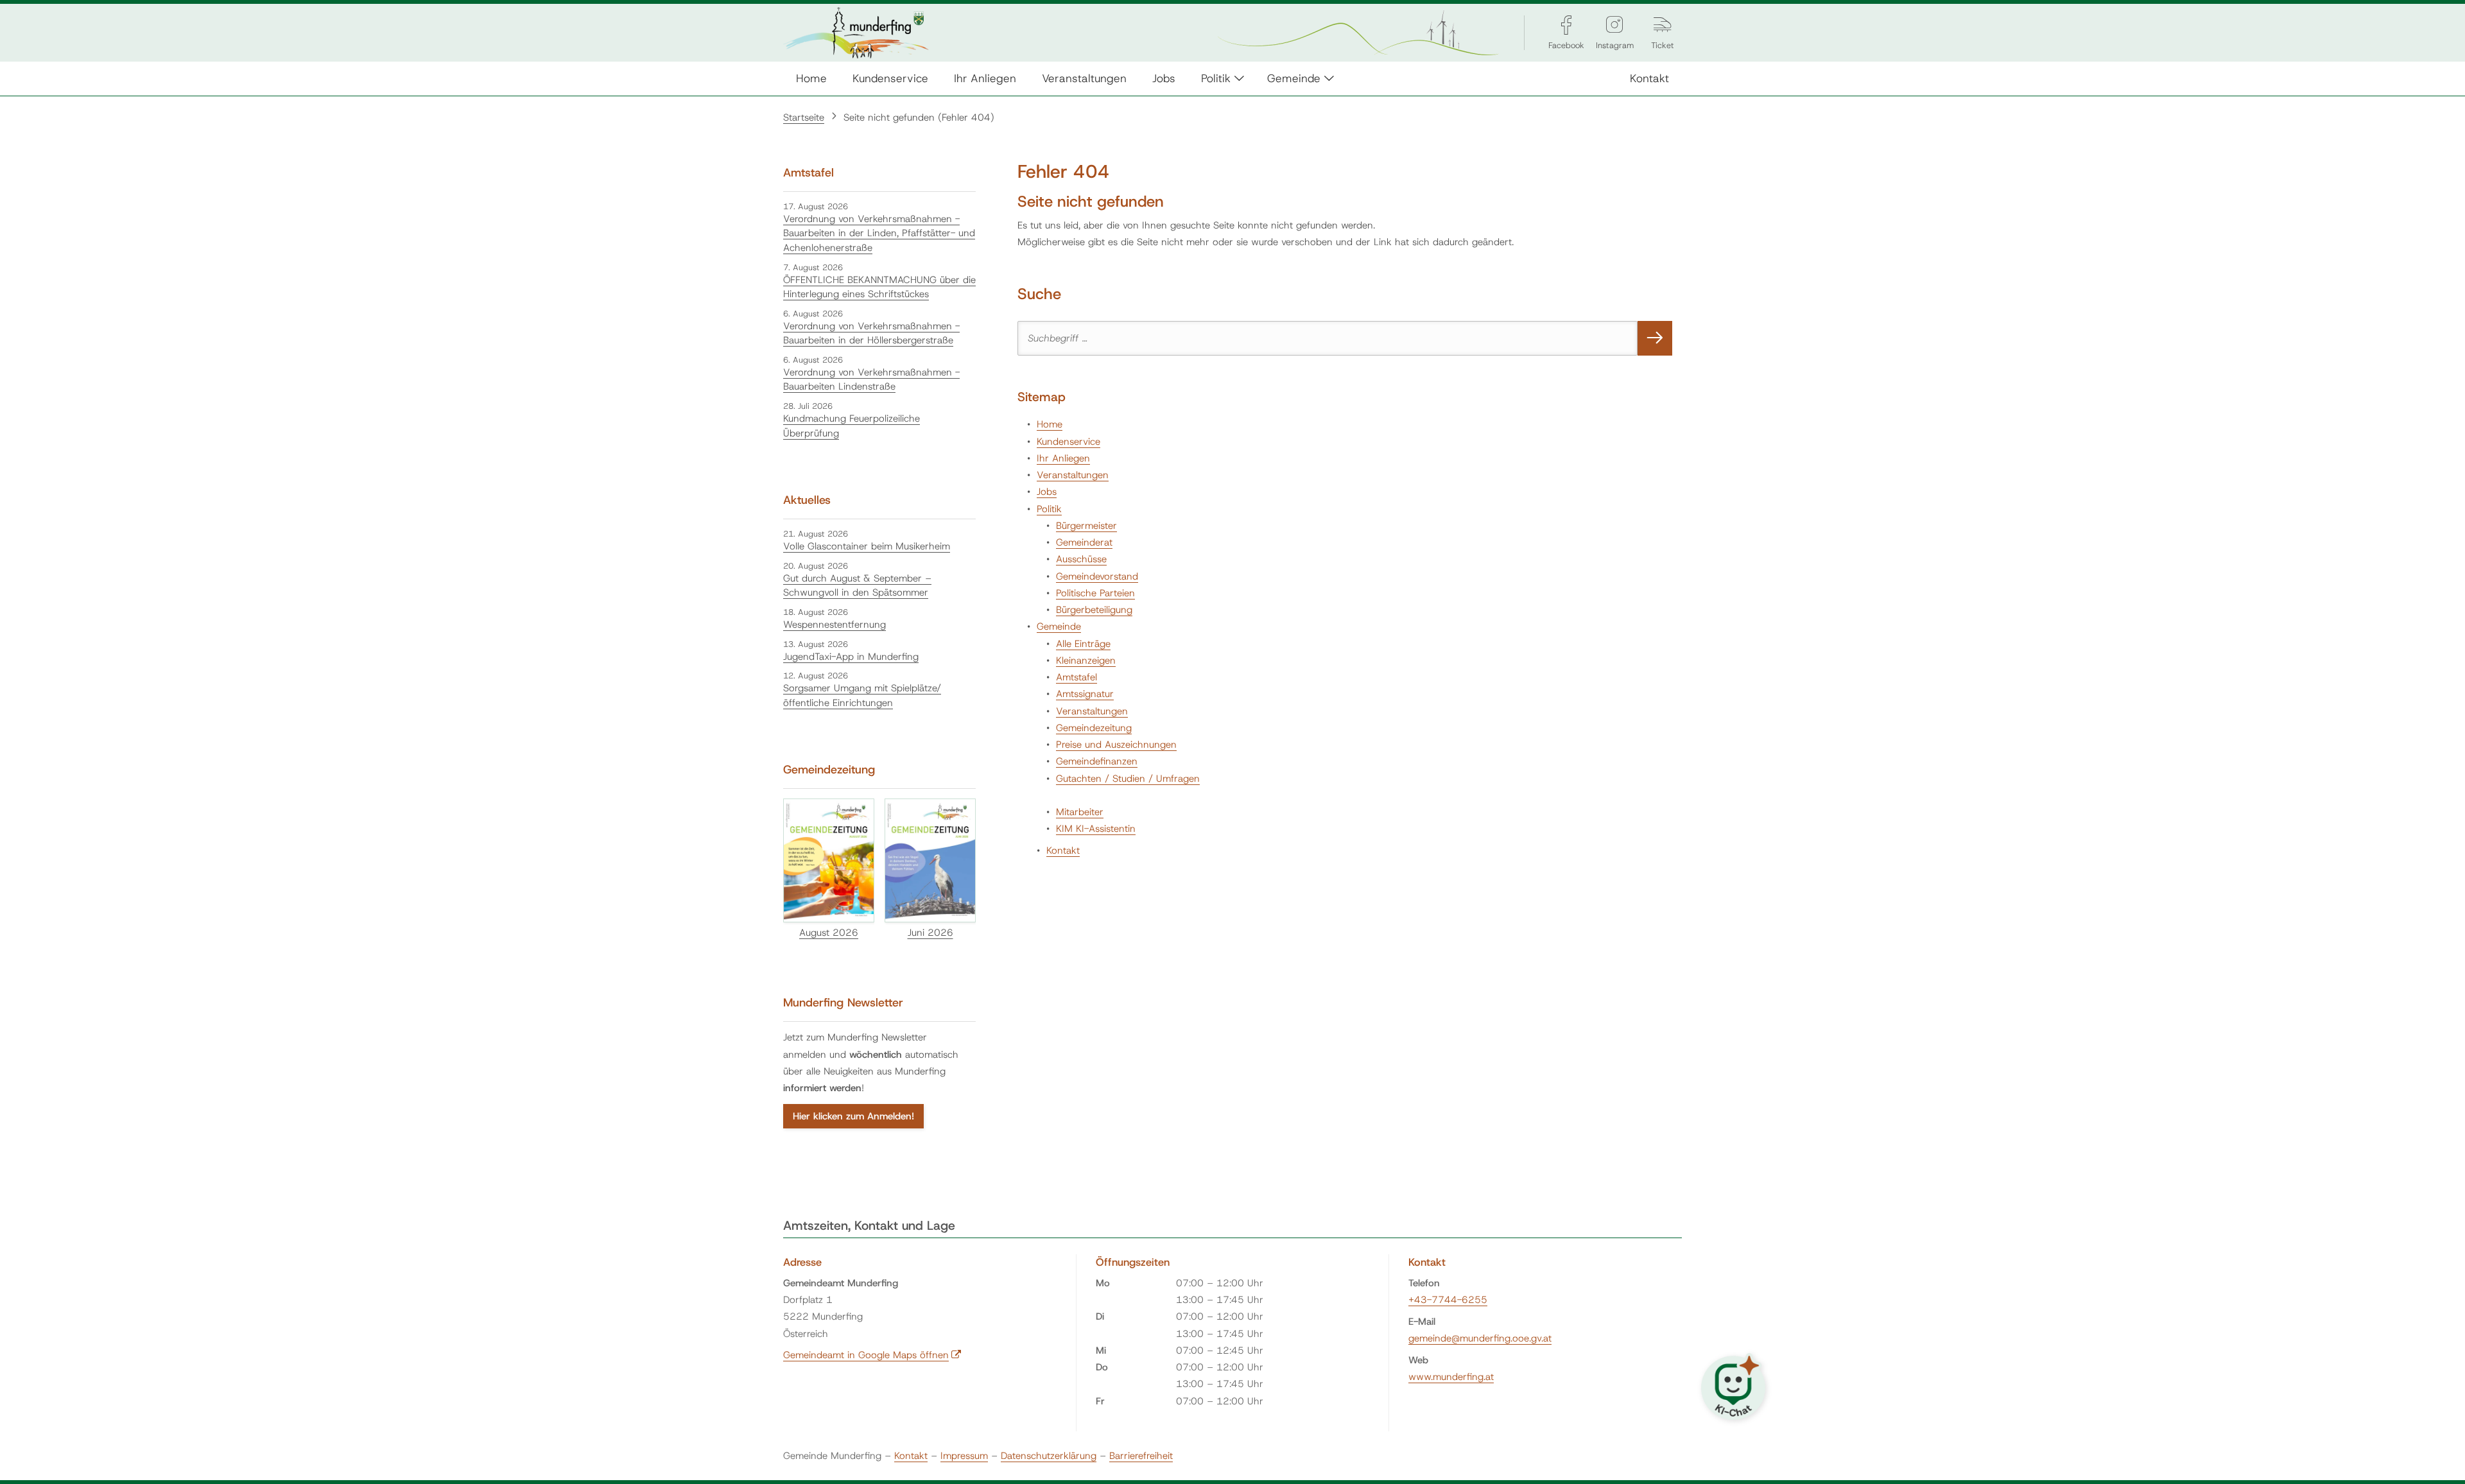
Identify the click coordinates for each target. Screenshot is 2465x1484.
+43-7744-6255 (1448, 1300)
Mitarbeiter (1080, 812)
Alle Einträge (1083, 644)
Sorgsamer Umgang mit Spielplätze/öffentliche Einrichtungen (862, 695)
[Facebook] (1566, 25)
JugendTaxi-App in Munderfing (851, 657)
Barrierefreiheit (1141, 1456)
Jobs (1164, 78)
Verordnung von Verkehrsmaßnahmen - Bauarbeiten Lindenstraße (871, 380)
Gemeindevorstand (1097, 576)
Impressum (964, 1456)
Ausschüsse (1081, 559)
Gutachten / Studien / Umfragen (1128, 779)
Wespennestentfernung (835, 625)
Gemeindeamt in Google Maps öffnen (872, 1355)
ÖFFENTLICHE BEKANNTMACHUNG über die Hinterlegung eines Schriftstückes (879, 287)
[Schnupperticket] (1663, 25)
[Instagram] (1614, 25)
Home (811, 78)
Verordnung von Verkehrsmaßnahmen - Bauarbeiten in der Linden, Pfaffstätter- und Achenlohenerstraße (879, 233)
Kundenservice (890, 78)
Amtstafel (1077, 677)
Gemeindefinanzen (1097, 761)
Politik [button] (1216, 78)
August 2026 (829, 933)
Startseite (804, 117)
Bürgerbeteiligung (1094, 610)
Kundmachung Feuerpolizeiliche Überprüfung (852, 426)
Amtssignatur (1085, 694)
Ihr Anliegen (985, 78)
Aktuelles (807, 500)
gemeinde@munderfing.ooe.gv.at (1480, 1338)
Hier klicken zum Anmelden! (853, 1116)
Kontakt (1649, 78)
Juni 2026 (930, 933)
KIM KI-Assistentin (1096, 829)
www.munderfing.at (1451, 1377)
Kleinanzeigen (1086, 660)
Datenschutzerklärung (1049, 1456)
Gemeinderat (1084, 542)
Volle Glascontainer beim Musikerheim (867, 546)
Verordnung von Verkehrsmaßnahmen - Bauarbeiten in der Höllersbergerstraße (871, 333)
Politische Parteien (1095, 593)
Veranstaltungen (1084, 78)
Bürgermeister (1086, 526)
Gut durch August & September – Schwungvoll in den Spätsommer (857, 586)
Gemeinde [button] (1294, 78)
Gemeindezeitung (1094, 728)
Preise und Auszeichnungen (1116, 745)
